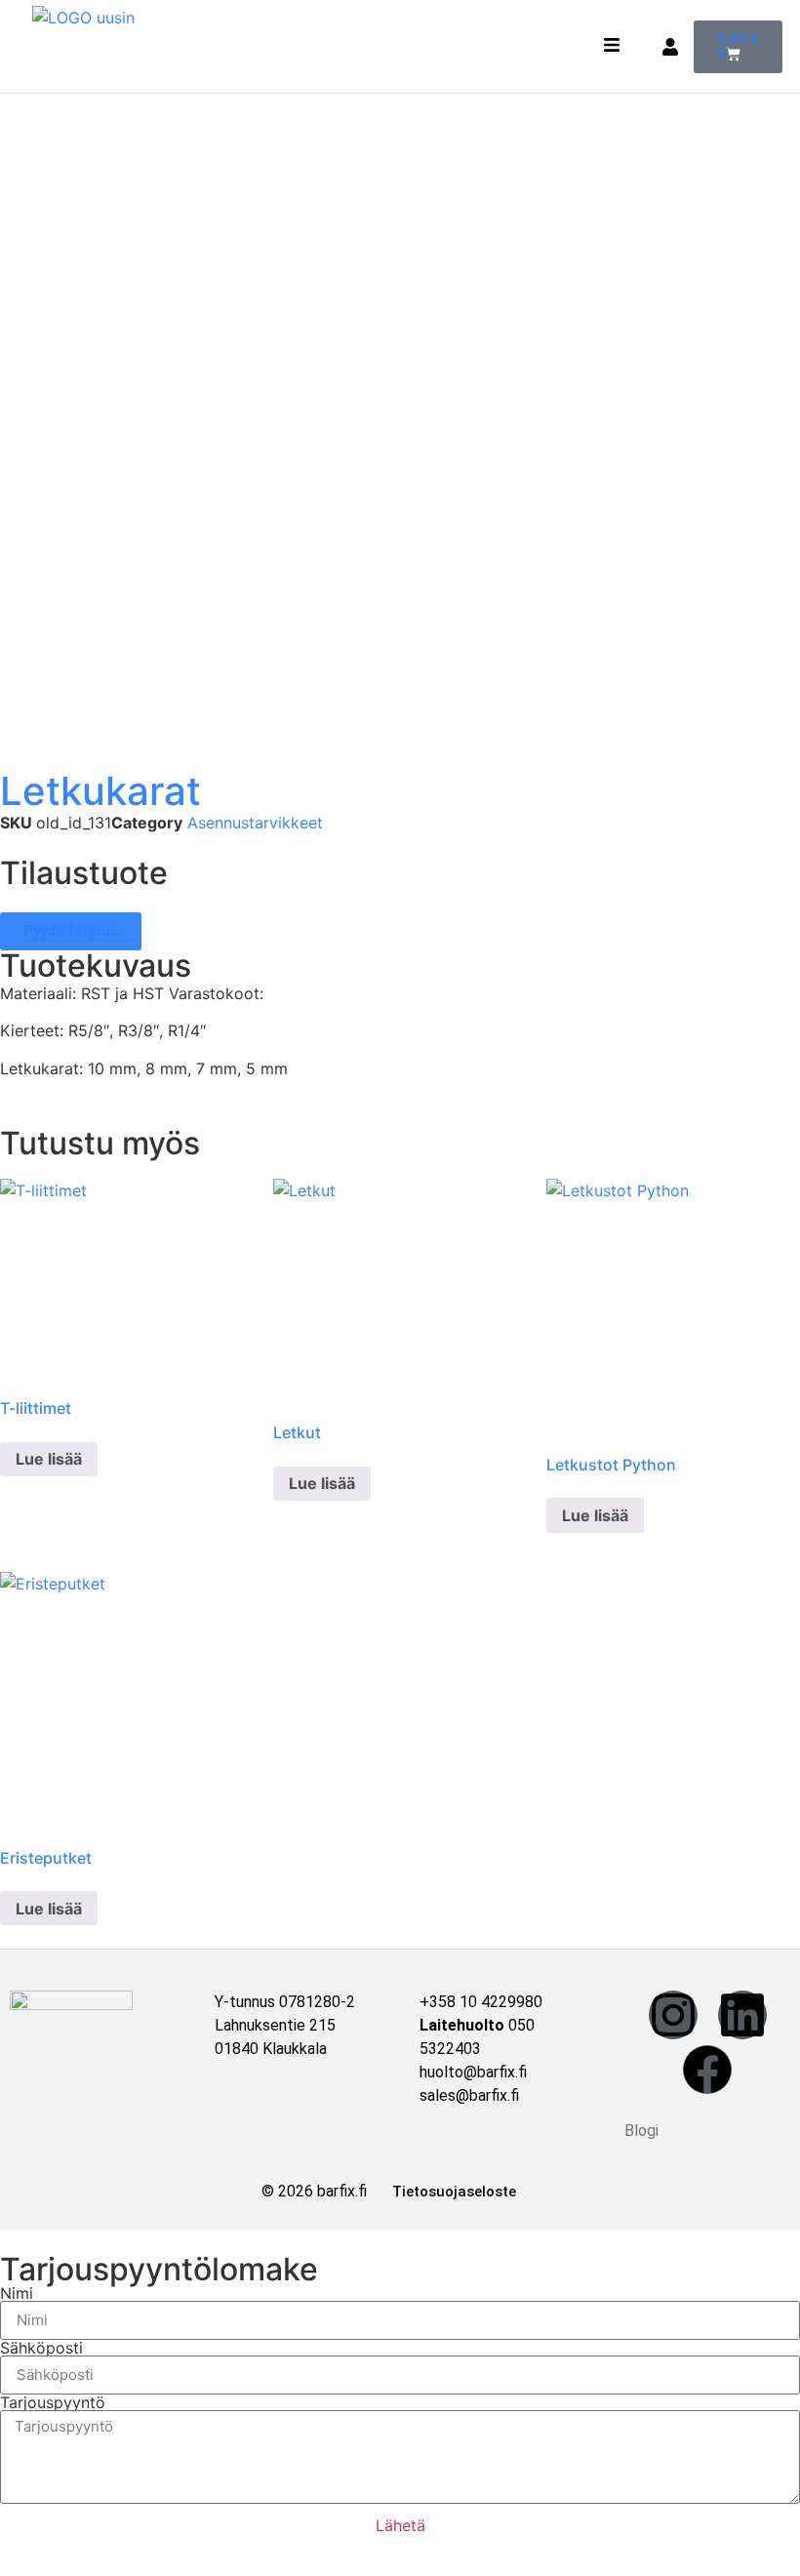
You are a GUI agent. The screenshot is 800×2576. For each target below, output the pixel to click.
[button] (612, 47)
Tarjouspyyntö (53, 2402)
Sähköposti (41, 2348)
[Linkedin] (742, 2015)
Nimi (17, 2293)
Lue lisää (49, 1459)
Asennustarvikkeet (255, 823)
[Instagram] (673, 2015)
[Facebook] (707, 2070)
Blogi (641, 2131)
